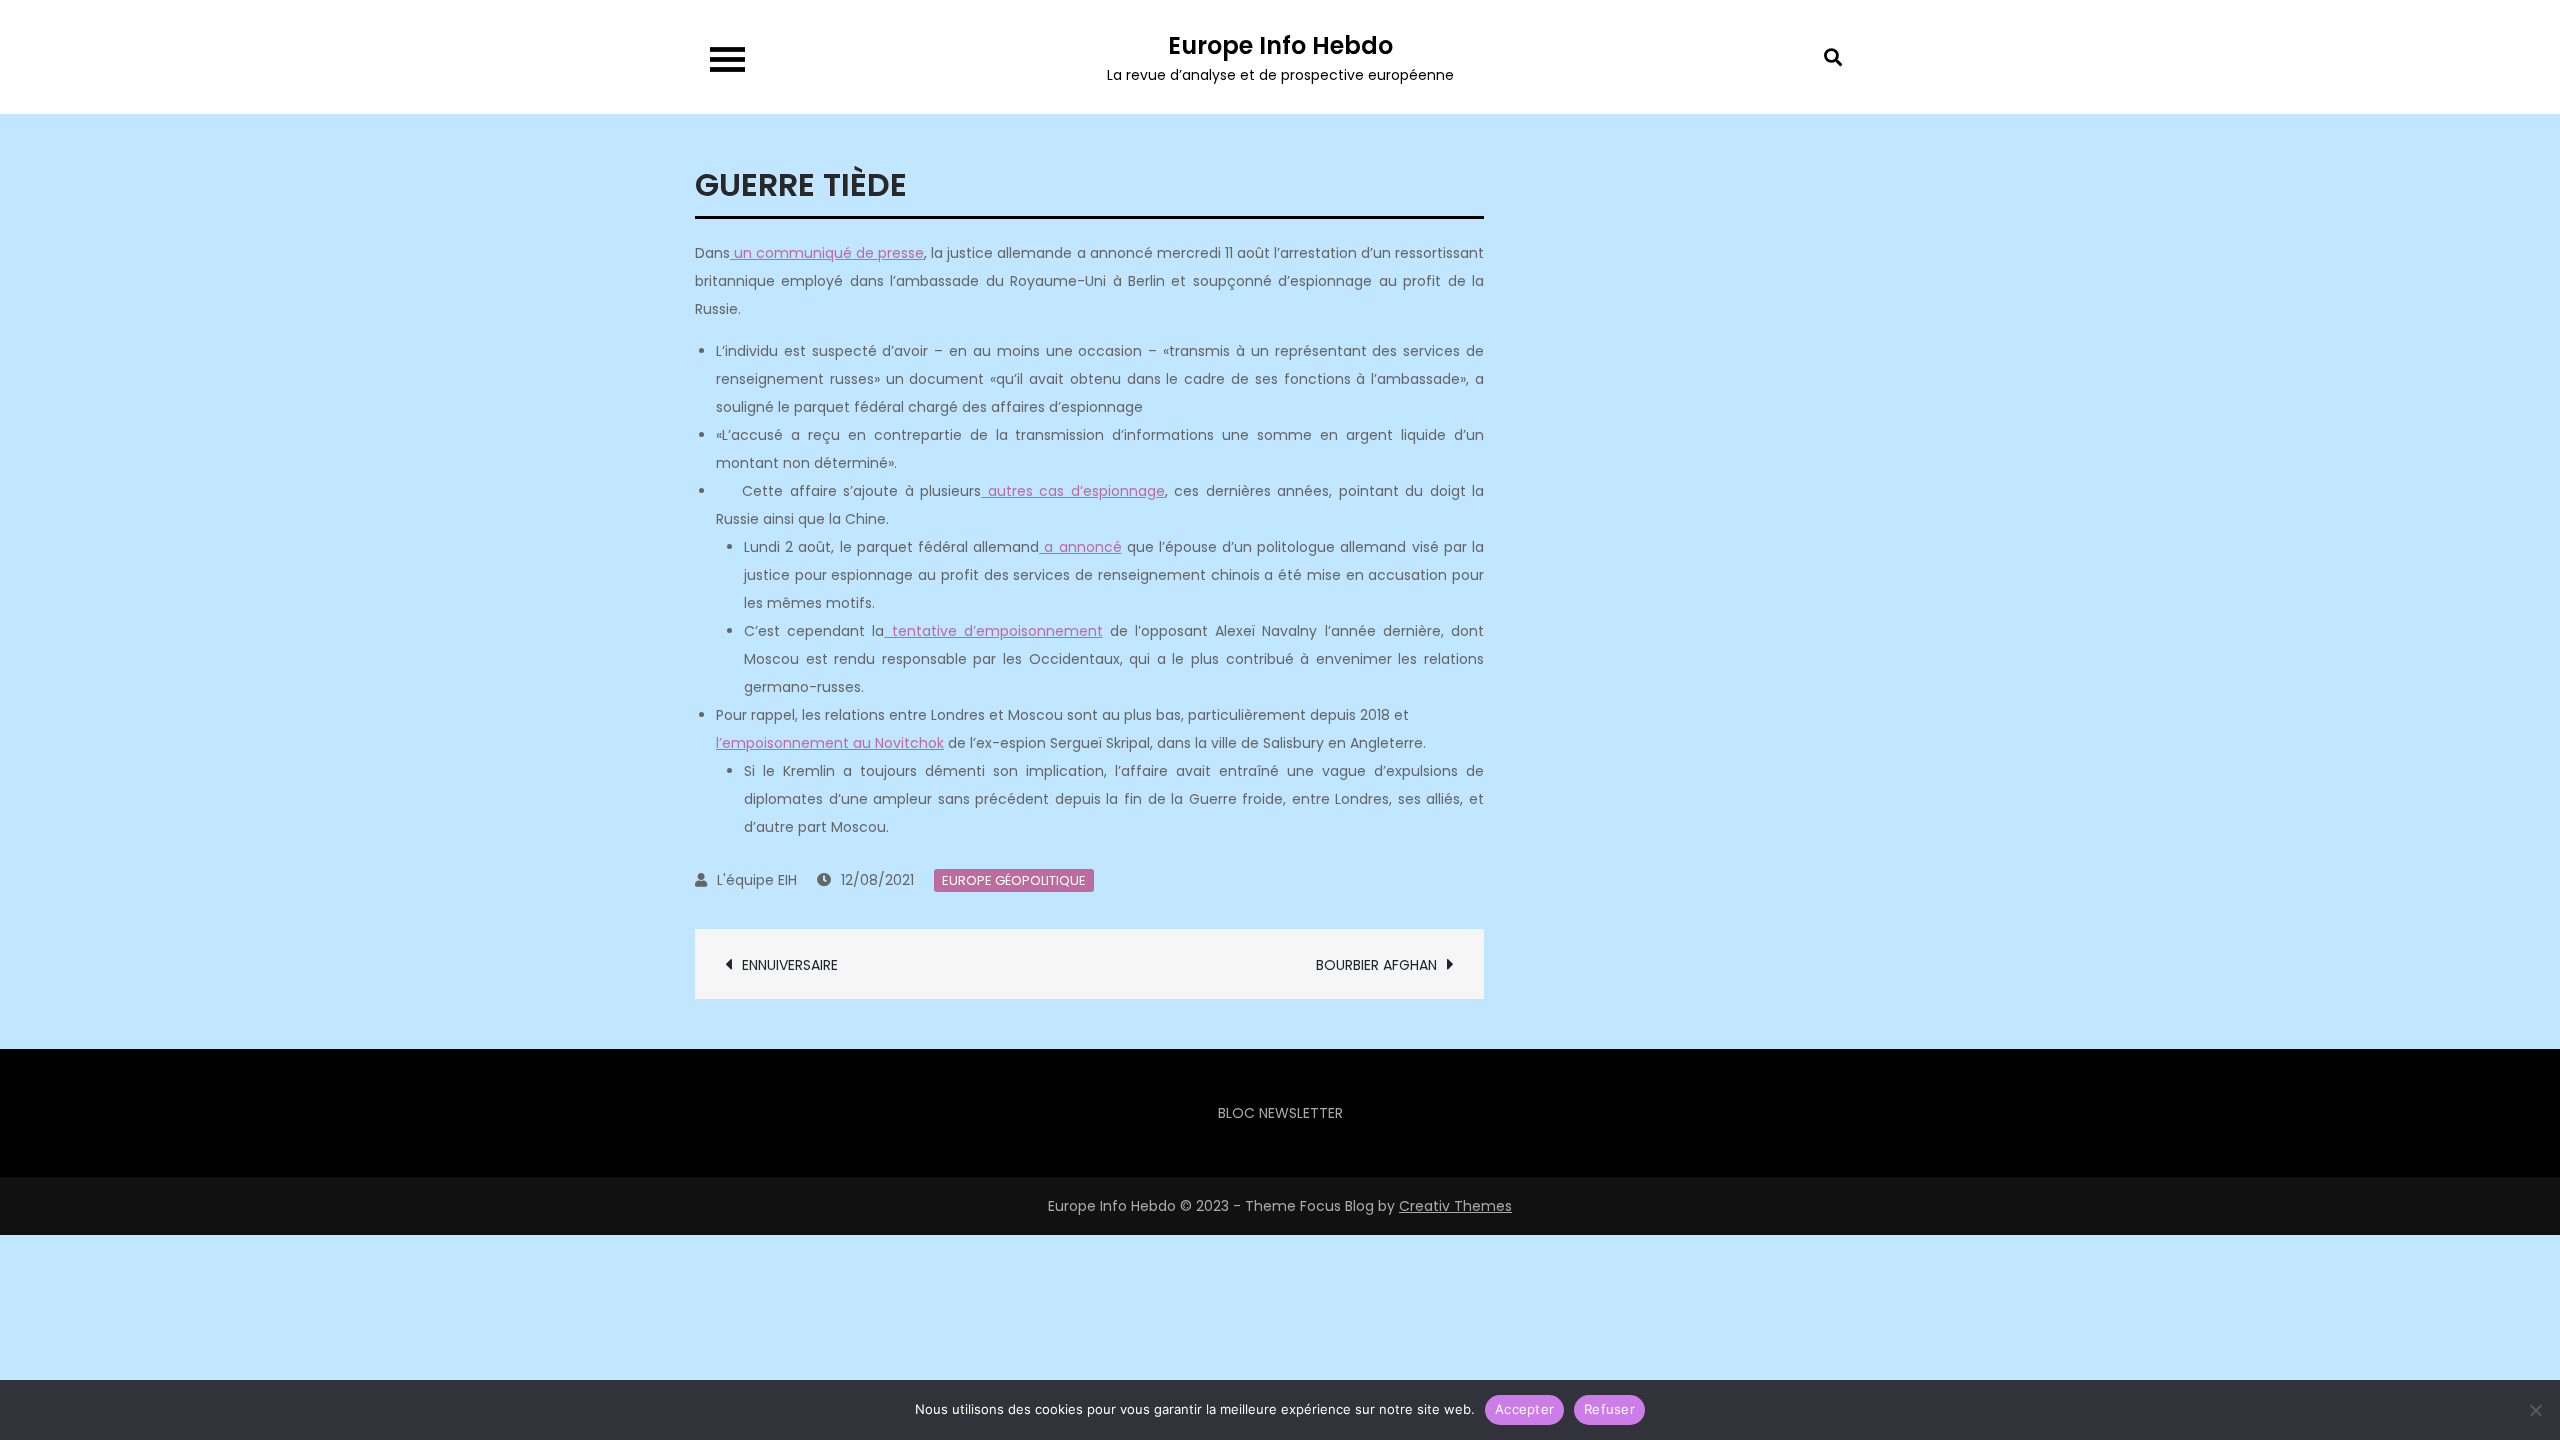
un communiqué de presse (827, 253)
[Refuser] (2535, 1410)
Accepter (1524, 1409)
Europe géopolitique (1014, 880)
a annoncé (1080, 547)
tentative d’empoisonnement (993, 631)
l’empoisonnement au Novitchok (830, 743)
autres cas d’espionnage (1073, 491)
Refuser (1609, 1409)
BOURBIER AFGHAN (1376, 965)
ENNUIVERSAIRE (790, 965)
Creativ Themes (1455, 1206)
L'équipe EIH (757, 880)
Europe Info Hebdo (1280, 45)
